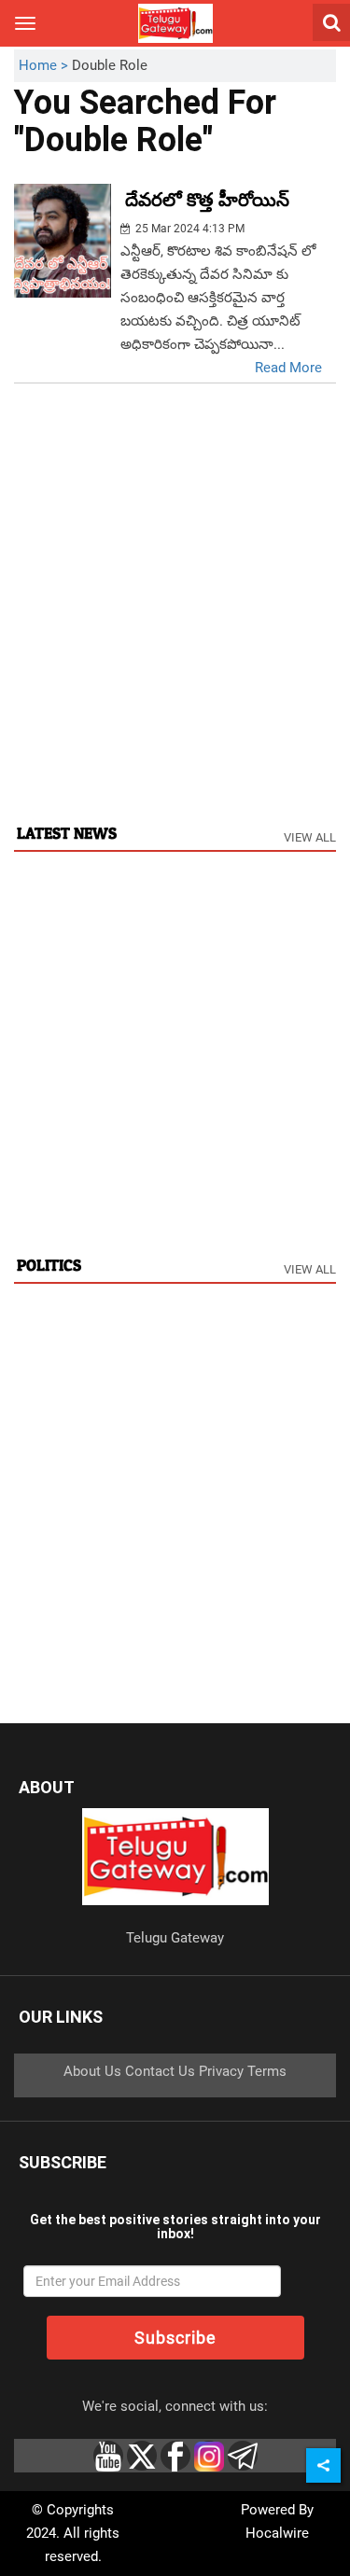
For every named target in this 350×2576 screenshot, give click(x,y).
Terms (267, 2071)
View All (310, 837)
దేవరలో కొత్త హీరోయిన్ (207, 200)
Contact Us (160, 2071)
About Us (92, 2071)
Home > (45, 65)
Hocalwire (277, 2533)
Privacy (221, 2071)
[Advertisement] (175, 623)
